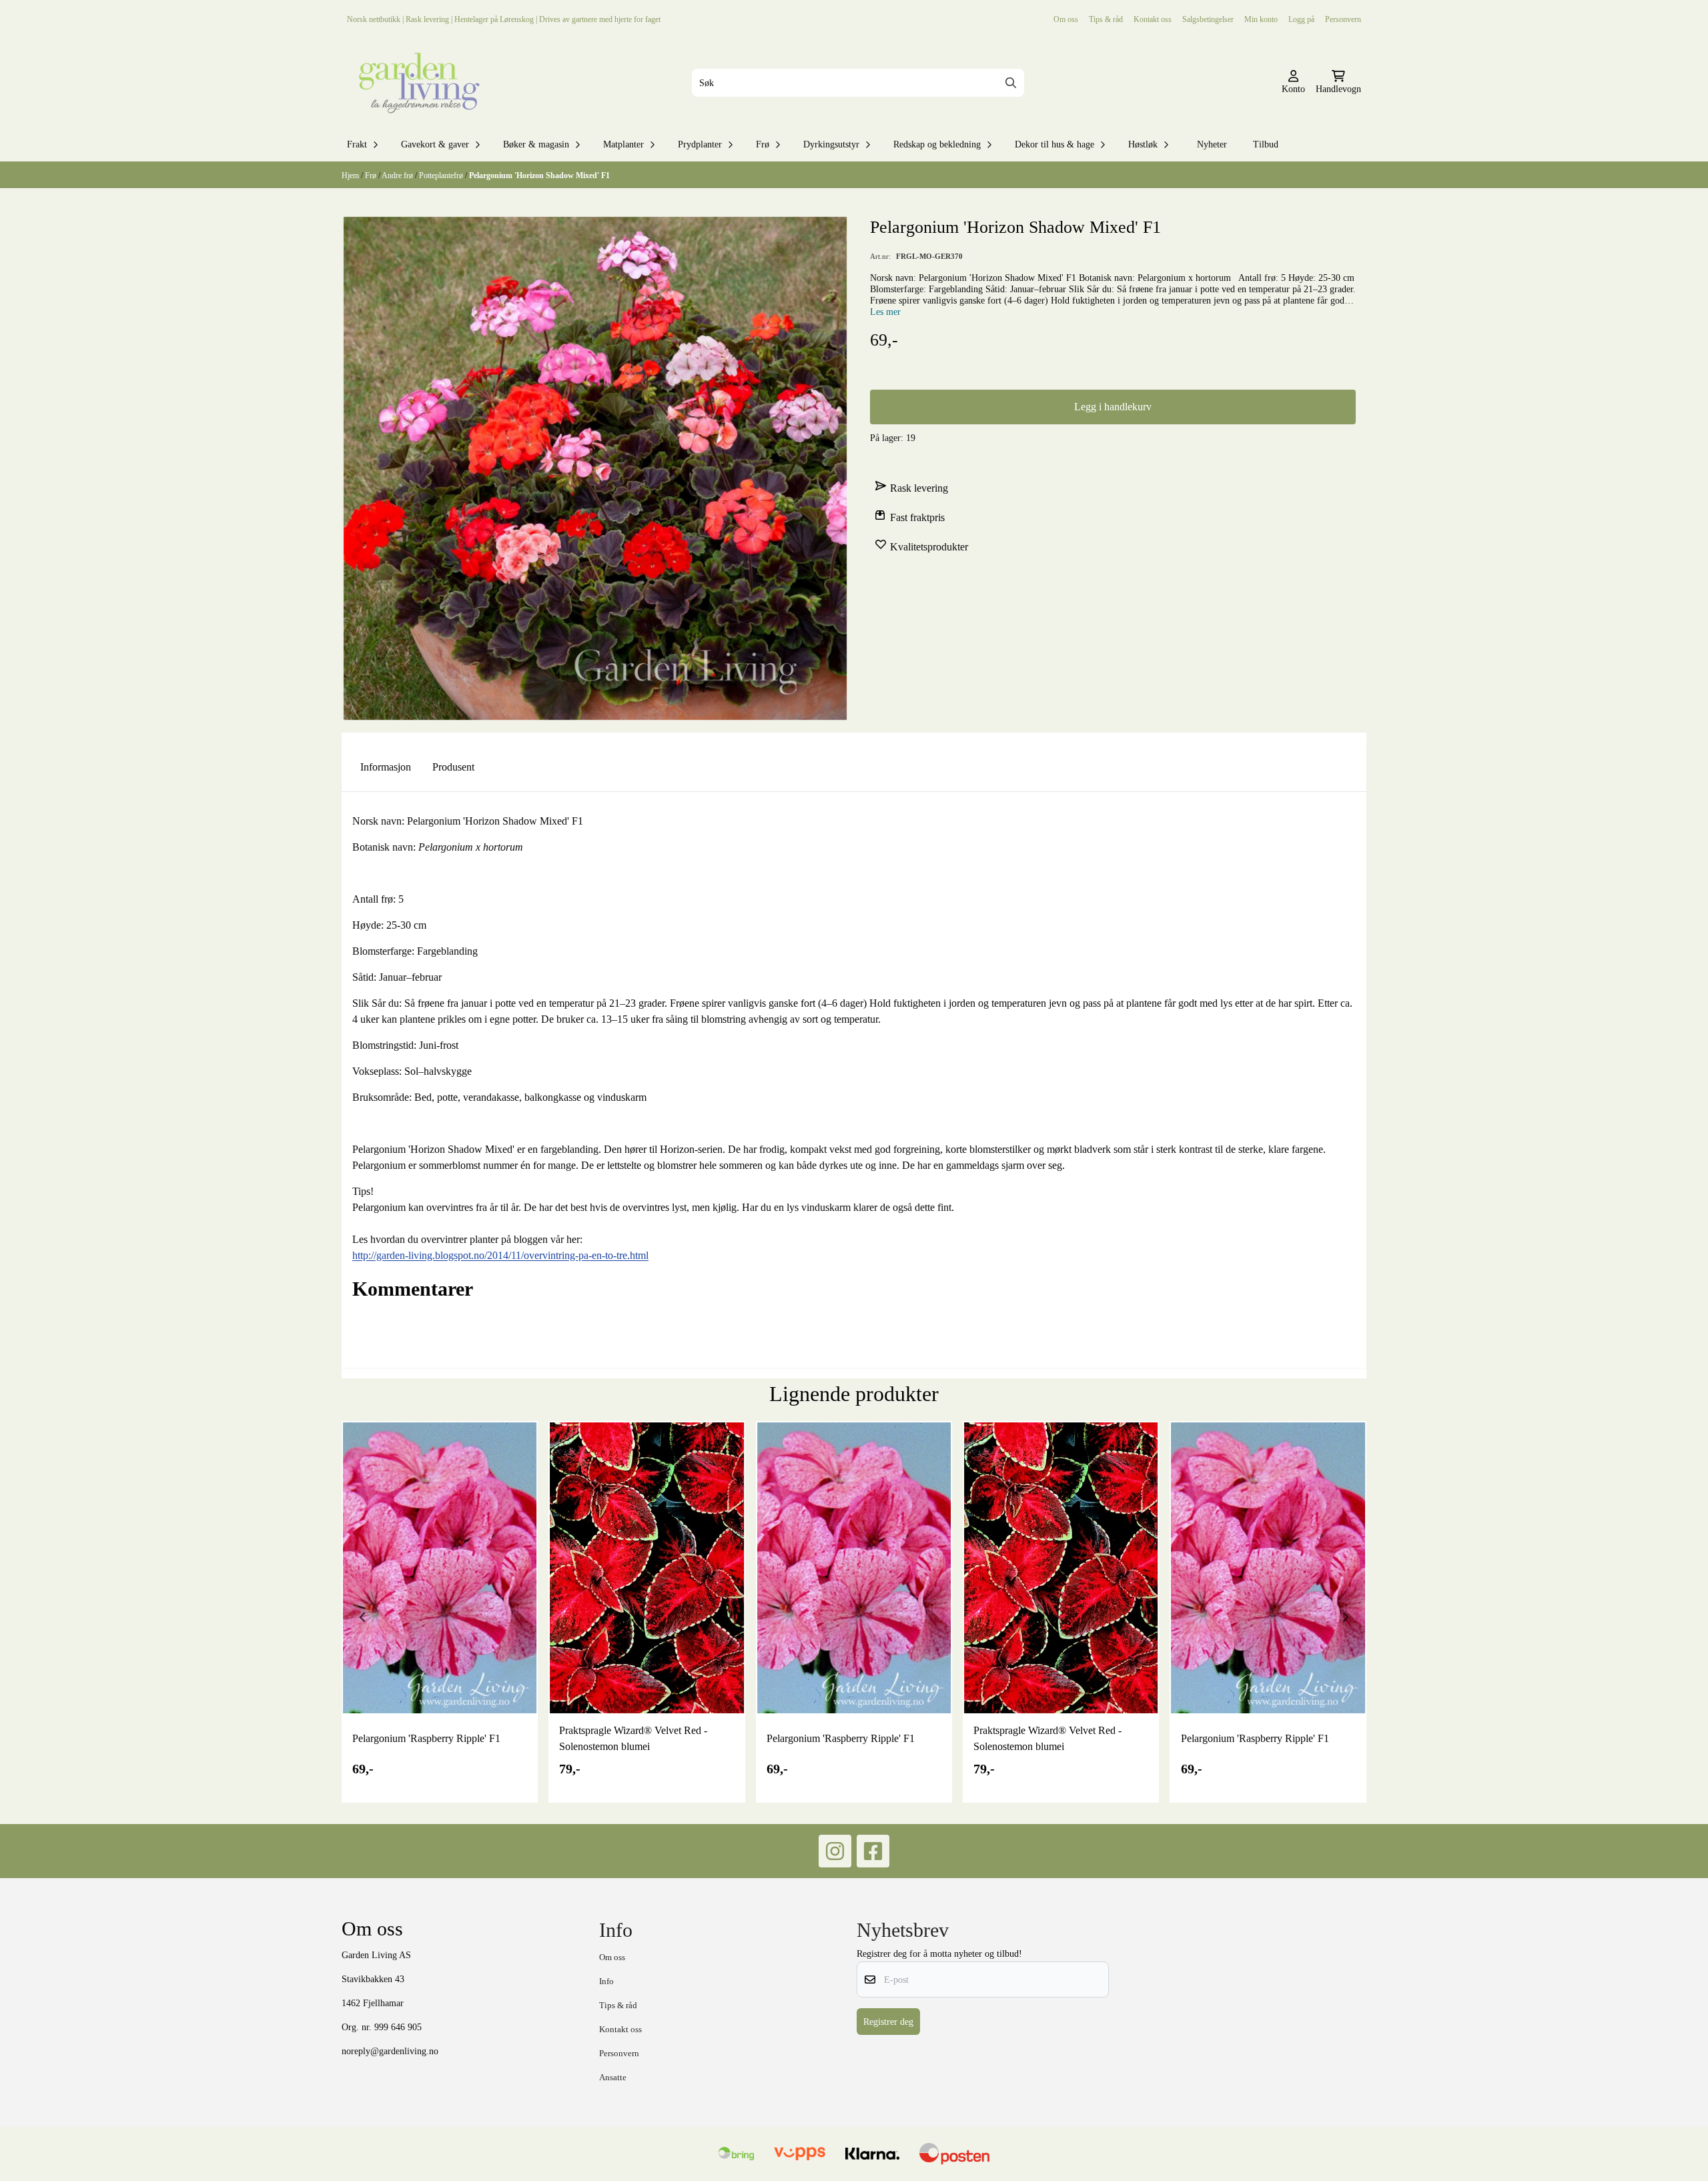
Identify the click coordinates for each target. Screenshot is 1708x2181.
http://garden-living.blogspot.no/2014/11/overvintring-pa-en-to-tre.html (500, 1255)
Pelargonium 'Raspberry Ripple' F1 (426, 1738)
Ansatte (613, 2077)
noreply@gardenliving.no (390, 2051)
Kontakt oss (1153, 19)
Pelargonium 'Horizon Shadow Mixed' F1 (539, 175)
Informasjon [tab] (386, 767)
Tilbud (1266, 144)
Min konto (1261, 19)
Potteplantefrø (442, 175)
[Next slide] (1345, 1617)
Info (606, 1981)
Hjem (351, 175)
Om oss (1066, 19)
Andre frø (398, 175)
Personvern (1343, 19)
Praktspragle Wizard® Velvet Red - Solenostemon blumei (633, 1738)
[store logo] (416, 83)
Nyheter (1212, 144)
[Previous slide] (363, 1617)
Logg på (1301, 19)
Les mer (885, 312)
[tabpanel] (440, 1612)
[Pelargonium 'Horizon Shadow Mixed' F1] (595, 468)
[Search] (1011, 83)
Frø (372, 175)
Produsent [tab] (453, 767)
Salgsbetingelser (1208, 19)
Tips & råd (1106, 19)
